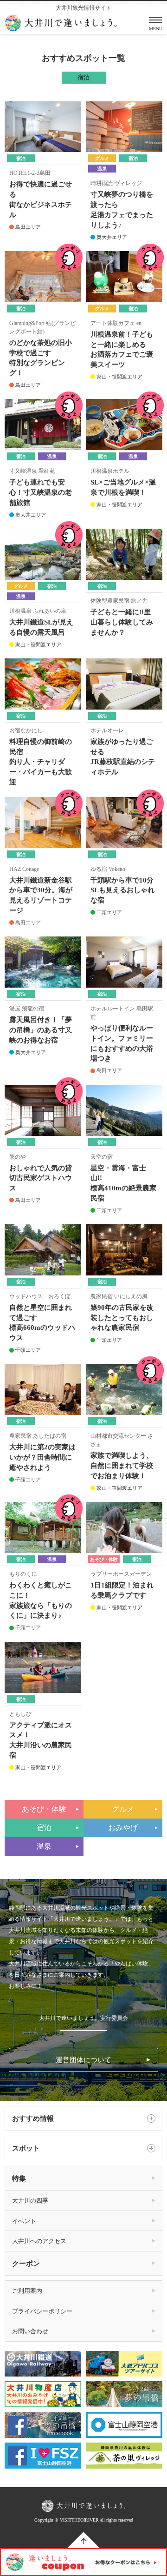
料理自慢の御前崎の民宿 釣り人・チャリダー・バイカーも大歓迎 (41, 762)
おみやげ (123, 1828)
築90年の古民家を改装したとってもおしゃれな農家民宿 (122, 1318)
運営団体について (83, 2060)
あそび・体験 (44, 1809)
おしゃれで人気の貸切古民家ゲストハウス (41, 1178)
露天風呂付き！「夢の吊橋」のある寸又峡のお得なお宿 (41, 1030)
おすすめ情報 (33, 2118)
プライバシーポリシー (42, 2311)
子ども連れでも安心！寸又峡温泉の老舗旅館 (41, 492)
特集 (19, 2178)
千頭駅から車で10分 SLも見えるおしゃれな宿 (122, 890)
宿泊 (44, 1828)
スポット (26, 2148)
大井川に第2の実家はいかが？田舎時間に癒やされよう (42, 1457)
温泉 (44, 1846)
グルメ (123, 1809)
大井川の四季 (30, 2201)
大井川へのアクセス (39, 2241)
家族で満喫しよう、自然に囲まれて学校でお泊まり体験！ (122, 1466)
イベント (24, 2221)
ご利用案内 (27, 2291)
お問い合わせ (30, 2331)
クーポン (26, 2264)
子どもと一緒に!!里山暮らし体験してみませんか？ (122, 622)
